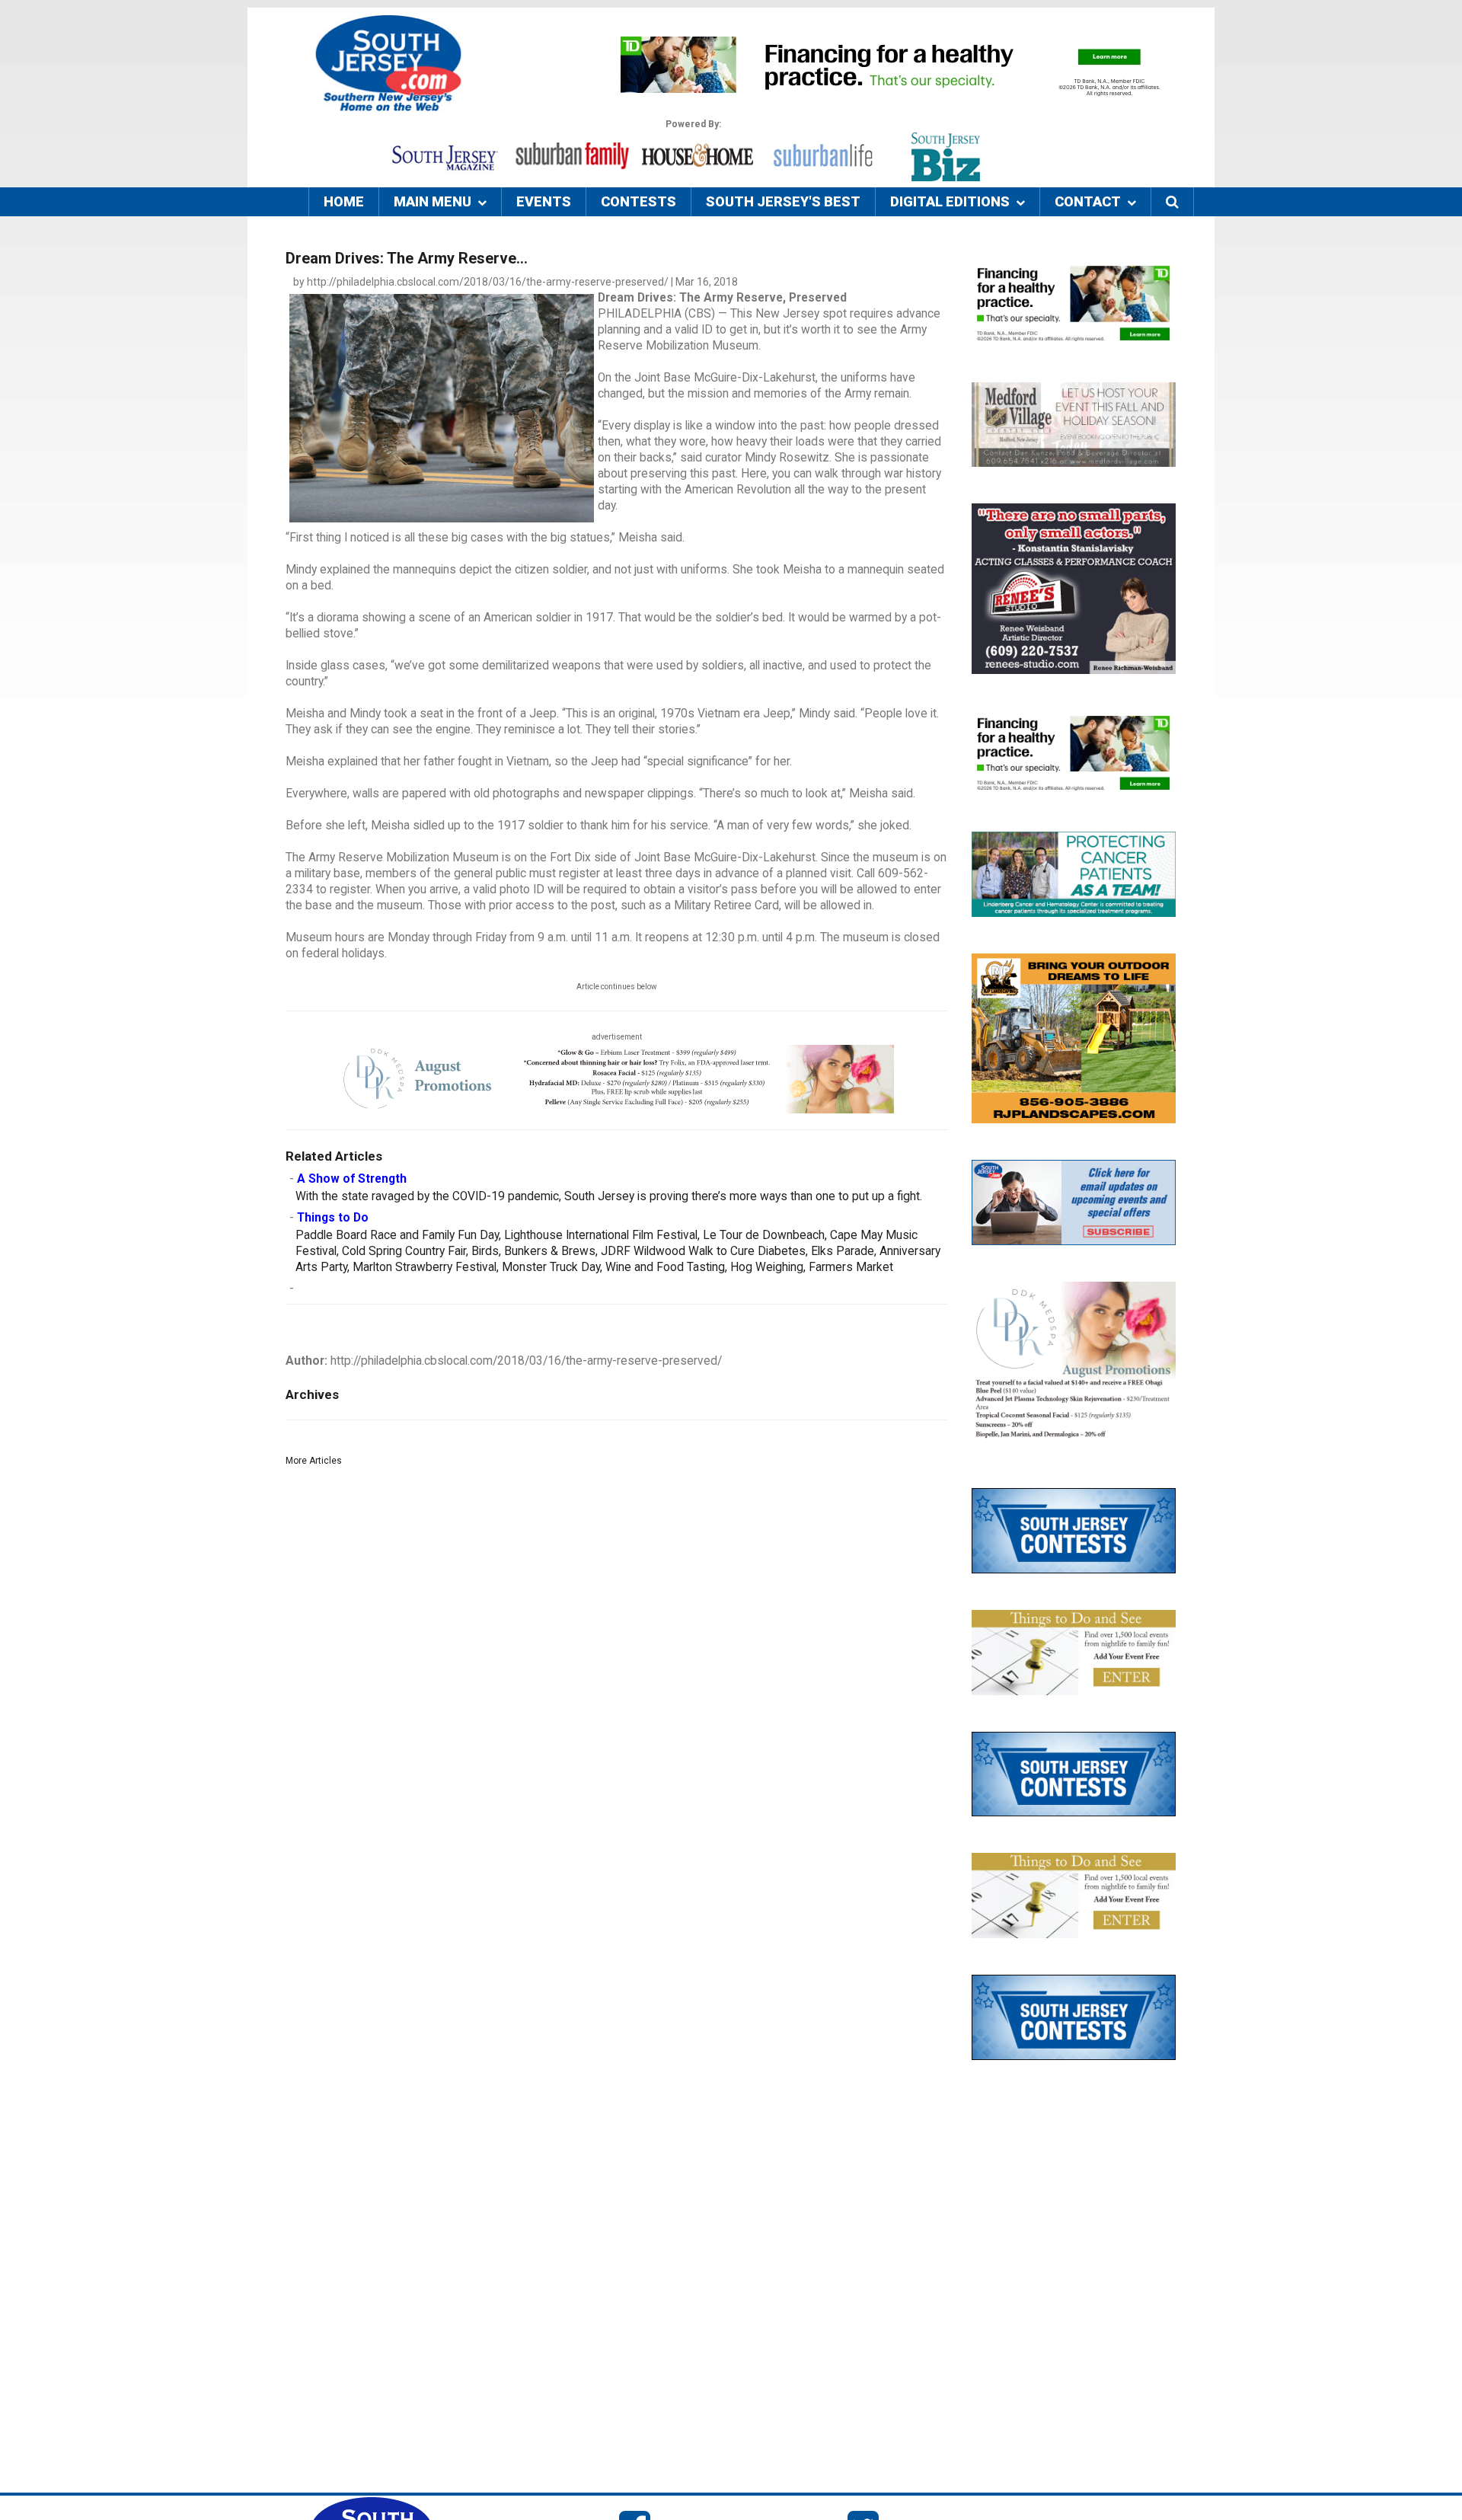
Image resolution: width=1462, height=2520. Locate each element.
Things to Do (333, 1218)
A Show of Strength (352, 1179)
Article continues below (617, 987)
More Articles (314, 1461)
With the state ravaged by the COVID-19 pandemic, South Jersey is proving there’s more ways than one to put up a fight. (609, 1196)
